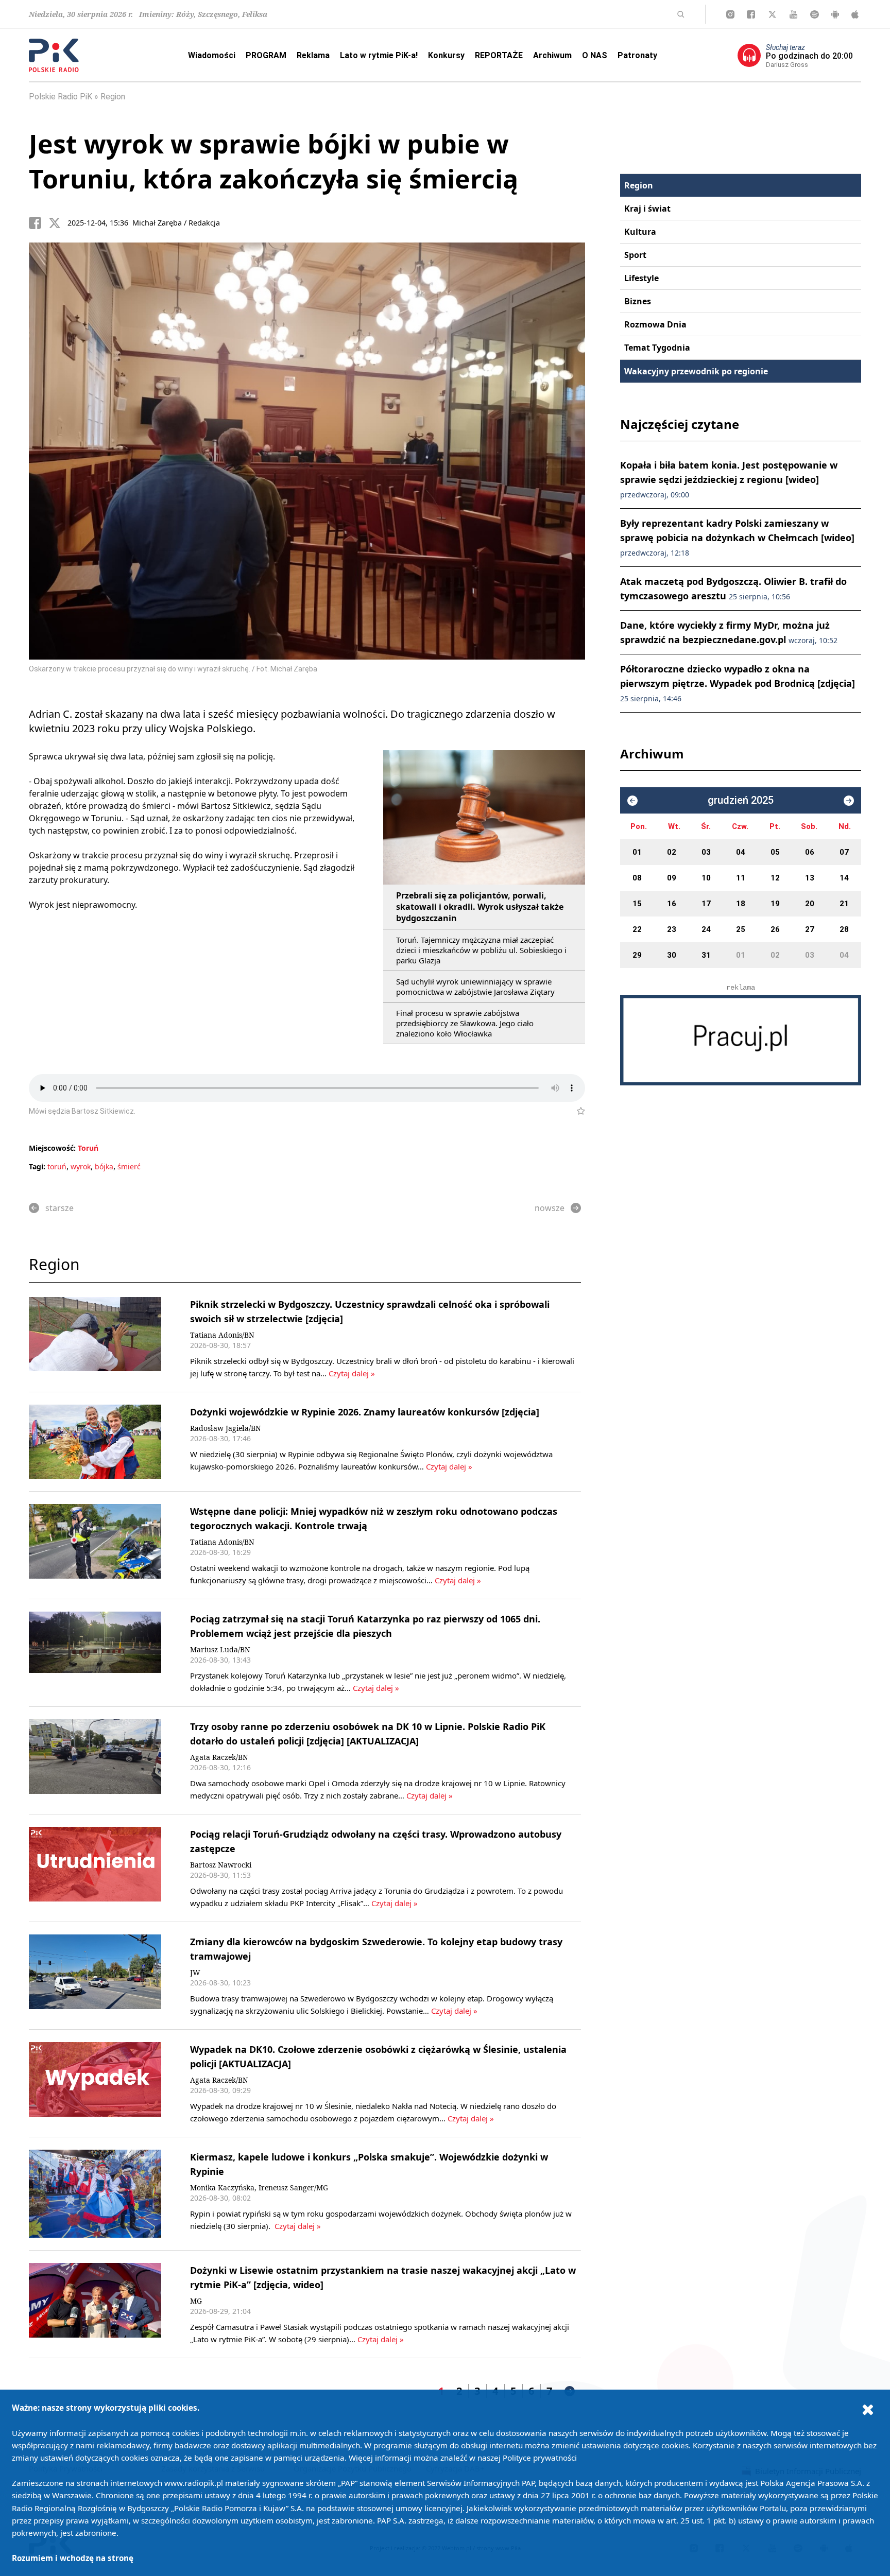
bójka (104, 1166)
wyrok (81, 1166)
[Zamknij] (868, 2409)
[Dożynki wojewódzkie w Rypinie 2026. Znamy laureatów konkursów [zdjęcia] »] (95, 1442)
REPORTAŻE (499, 55)
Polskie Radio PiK (61, 97)
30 (672, 955)
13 (810, 878)
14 (844, 878)
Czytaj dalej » (352, 1373)
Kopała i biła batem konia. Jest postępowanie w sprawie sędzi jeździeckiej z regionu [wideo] (729, 479)
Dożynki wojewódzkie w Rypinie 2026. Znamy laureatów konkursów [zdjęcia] (365, 1412)
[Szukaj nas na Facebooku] (751, 14)
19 (775, 904)
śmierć (129, 1166)
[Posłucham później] (577, 1111)
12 (775, 878)
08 (637, 878)
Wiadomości (212, 55)
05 (775, 852)
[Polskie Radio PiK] (54, 55)
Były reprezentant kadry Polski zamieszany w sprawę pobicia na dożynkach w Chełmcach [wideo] (737, 537)
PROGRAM (266, 55)
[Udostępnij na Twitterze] (58, 223)
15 (637, 904)
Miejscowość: (52, 1148)
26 (775, 929)
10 (706, 878)
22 (637, 929)
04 (741, 852)
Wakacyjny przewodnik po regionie (696, 371)
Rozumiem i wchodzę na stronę (73, 2558)
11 (741, 878)
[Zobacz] (741, 1040)
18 (741, 904)
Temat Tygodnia (657, 348)
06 (810, 852)
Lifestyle (641, 278)
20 (810, 904)
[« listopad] (632, 801)
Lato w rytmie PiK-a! (379, 55)
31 (706, 955)
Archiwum (552, 55)
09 (672, 878)
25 (741, 929)
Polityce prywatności (540, 2458)
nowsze (550, 1208)
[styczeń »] (849, 801)
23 (672, 929)
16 (672, 904)
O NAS (595, 55)
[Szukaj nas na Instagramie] (730, 14)
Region (113, 97)
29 (637, 955)
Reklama (313, 55)
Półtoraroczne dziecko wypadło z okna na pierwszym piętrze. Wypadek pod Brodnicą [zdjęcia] (738, 683)
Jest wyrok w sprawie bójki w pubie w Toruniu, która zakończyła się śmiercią (273, 161)
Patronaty (637, 55)
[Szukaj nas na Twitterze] (772, 14)
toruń (57, 1166)
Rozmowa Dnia (655, 324)
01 (637, 852)
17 (706, 904)
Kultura (640, 232)
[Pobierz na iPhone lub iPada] (855, 14)
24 (706, 929)
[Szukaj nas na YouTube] (793, 14)
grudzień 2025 (741, 800)
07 (844, 852)
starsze (59, 1208)
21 (844, 904)
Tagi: (38, 1166)
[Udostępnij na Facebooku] (39, 223)
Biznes (638, 301)
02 (672, 852)
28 (844, 929)
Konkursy (446, 55)
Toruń (88, 1148)
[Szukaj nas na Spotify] (815, 14)
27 (810, 929)
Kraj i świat (647, 209)
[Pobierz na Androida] (835, 14)
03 (706, 852)
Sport (635, 255)
